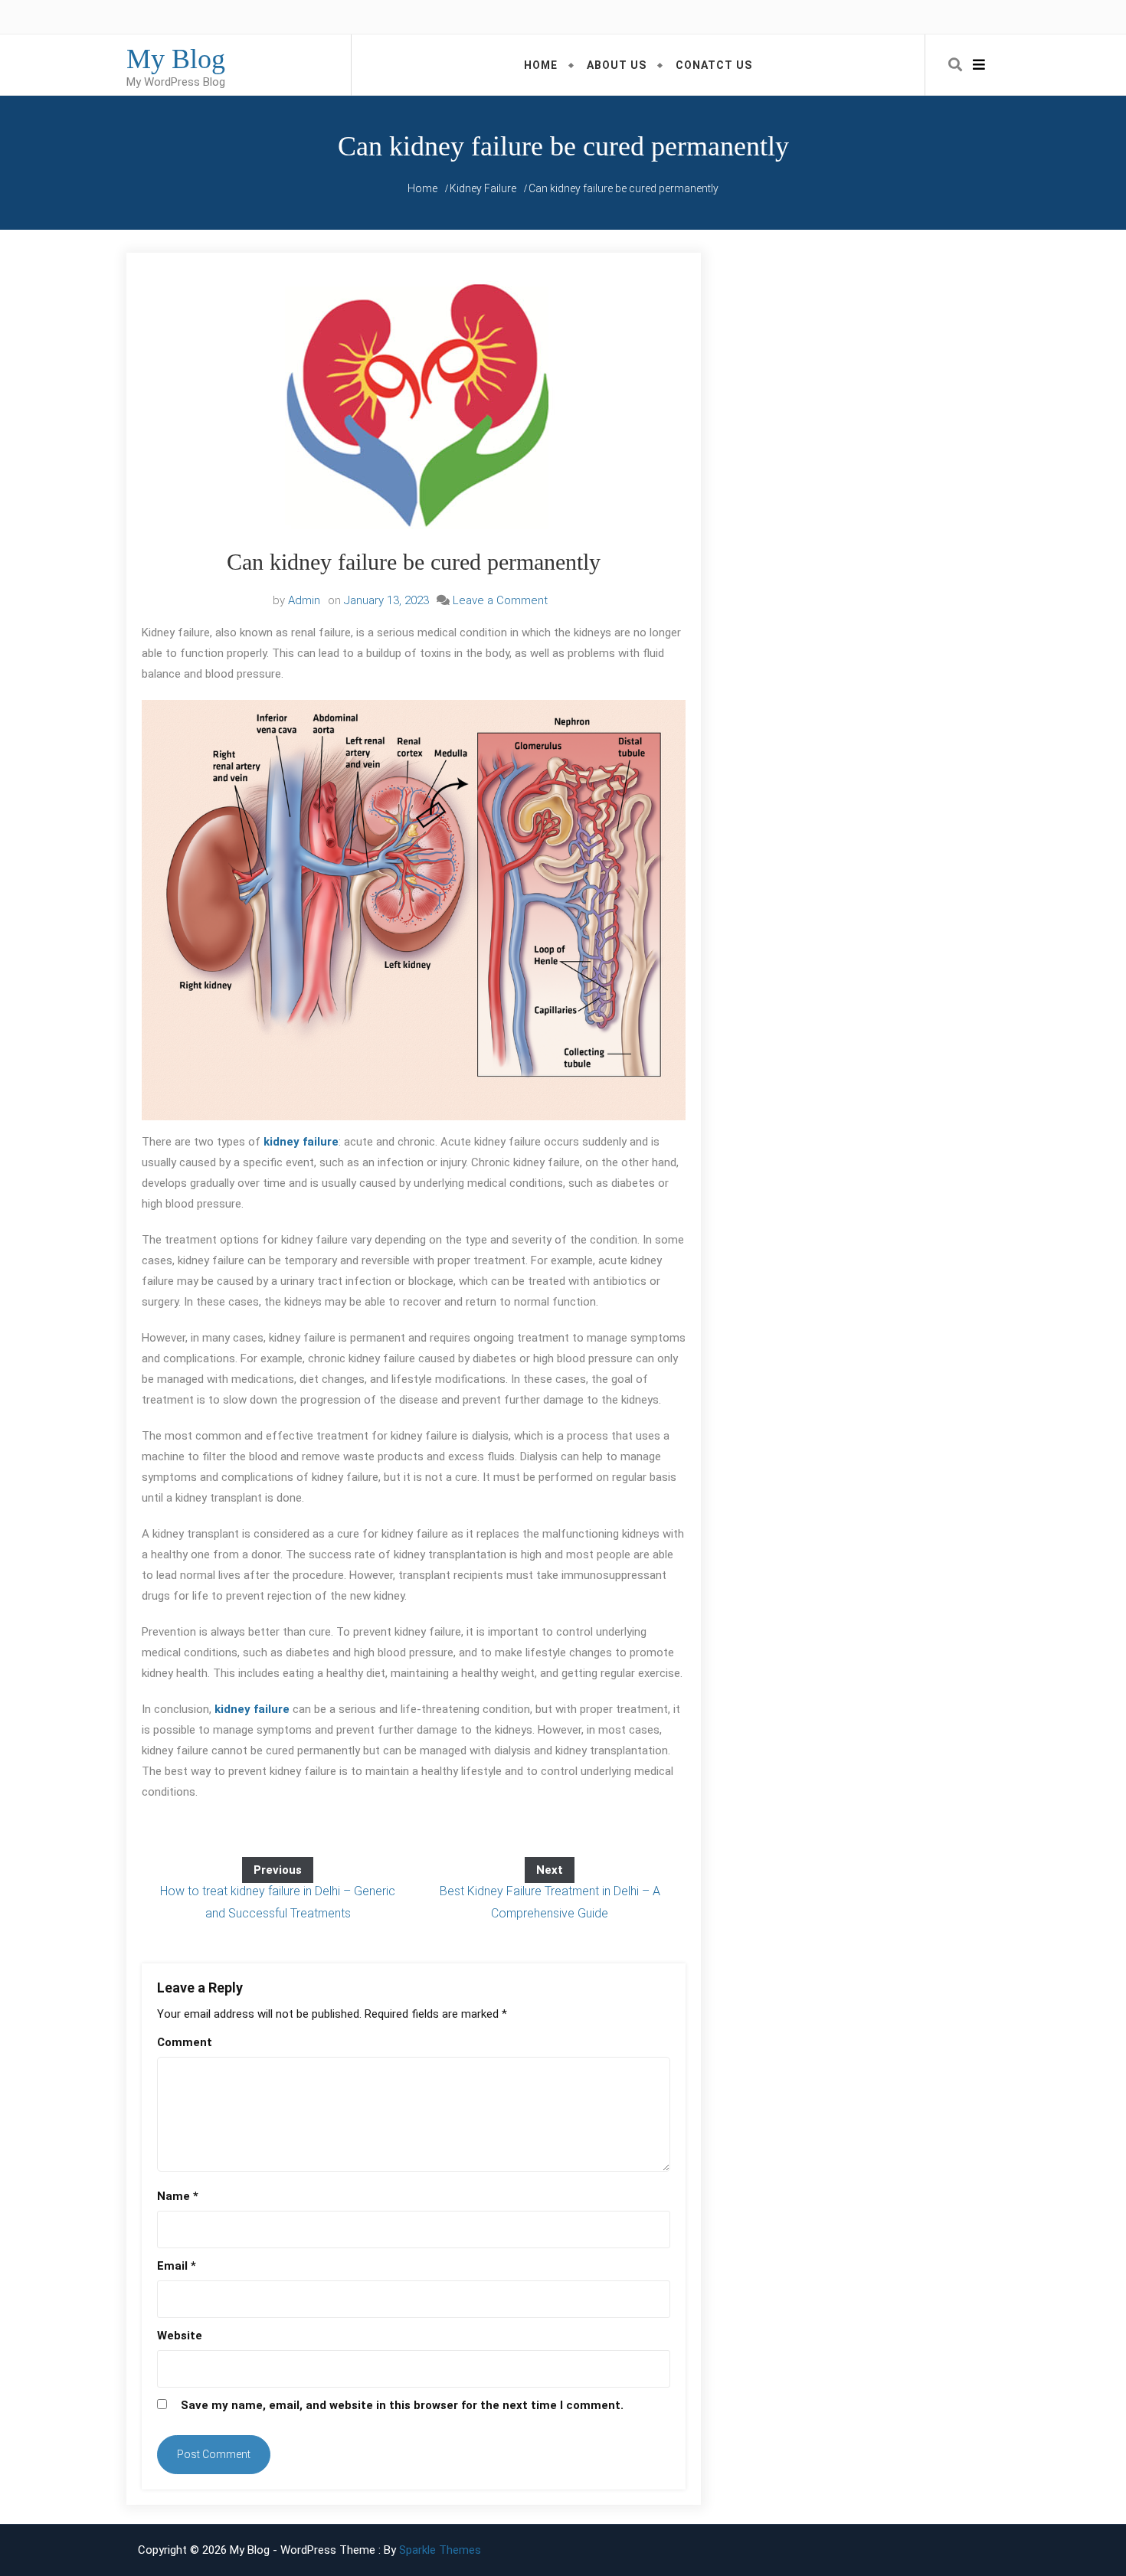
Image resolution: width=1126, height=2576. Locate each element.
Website (180, 2336)
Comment (185, 2042)
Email (177, 2266)
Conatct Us (714, 65)
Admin (304, 600)
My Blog (176, 59)
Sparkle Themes (440, 2550)
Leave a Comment (500, 600)
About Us (617, 65)
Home (541, 65)
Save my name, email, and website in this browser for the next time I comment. (402, 2405)
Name (178, 2196)
